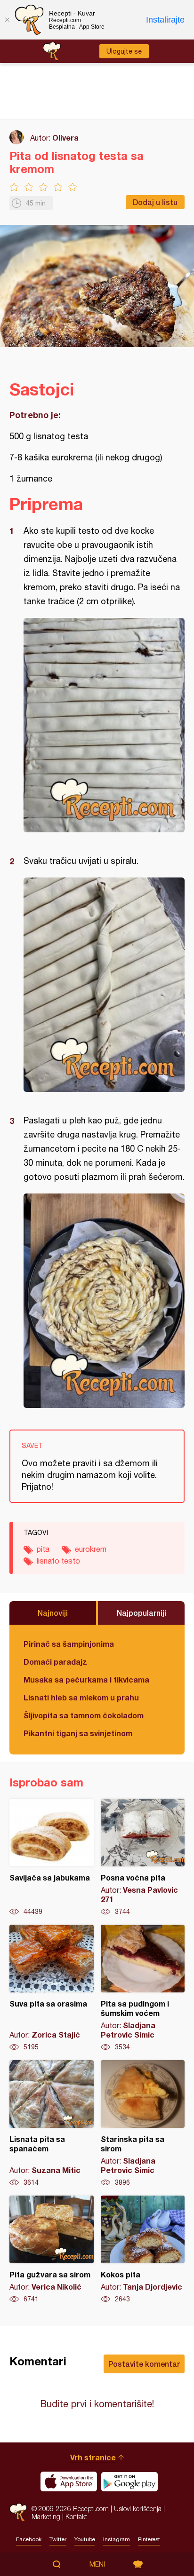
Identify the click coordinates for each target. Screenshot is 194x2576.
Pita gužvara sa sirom (52, 2250)
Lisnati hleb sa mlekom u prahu (81, 1697)
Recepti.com (18, 2512)
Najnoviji (53, 1613)
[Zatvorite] (7, 20)
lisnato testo (58, 1561)
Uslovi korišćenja (138, 2509)
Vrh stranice (93, 2457)
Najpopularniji (141, 1613)
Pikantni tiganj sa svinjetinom (78, 1733)
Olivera (65, 138)
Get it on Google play (129, 2481)
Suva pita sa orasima (52, 1988)
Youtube (85, 2539)
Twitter (58, 2539)
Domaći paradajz (55, 1662)
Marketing (46, 2517)
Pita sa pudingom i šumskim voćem (143, 1988)
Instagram (117, 2539)
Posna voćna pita (143, 1857)
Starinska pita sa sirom (143, 2124)
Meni (97, 2564)
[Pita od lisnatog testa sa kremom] (104, 725)
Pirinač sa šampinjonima (69, 1644)
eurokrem (91, 1549)
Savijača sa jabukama (52, 1857)
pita (43, 1549)
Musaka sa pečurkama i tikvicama (86, 1679)
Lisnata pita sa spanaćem (52, 2124)
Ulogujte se (124, 51)
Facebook (29, 2539)
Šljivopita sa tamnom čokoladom (84, 1715)
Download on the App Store (69, 2481)
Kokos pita (143, 2250)
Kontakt (76, 2517)
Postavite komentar (144, 2364)
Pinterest (149, 2539)
